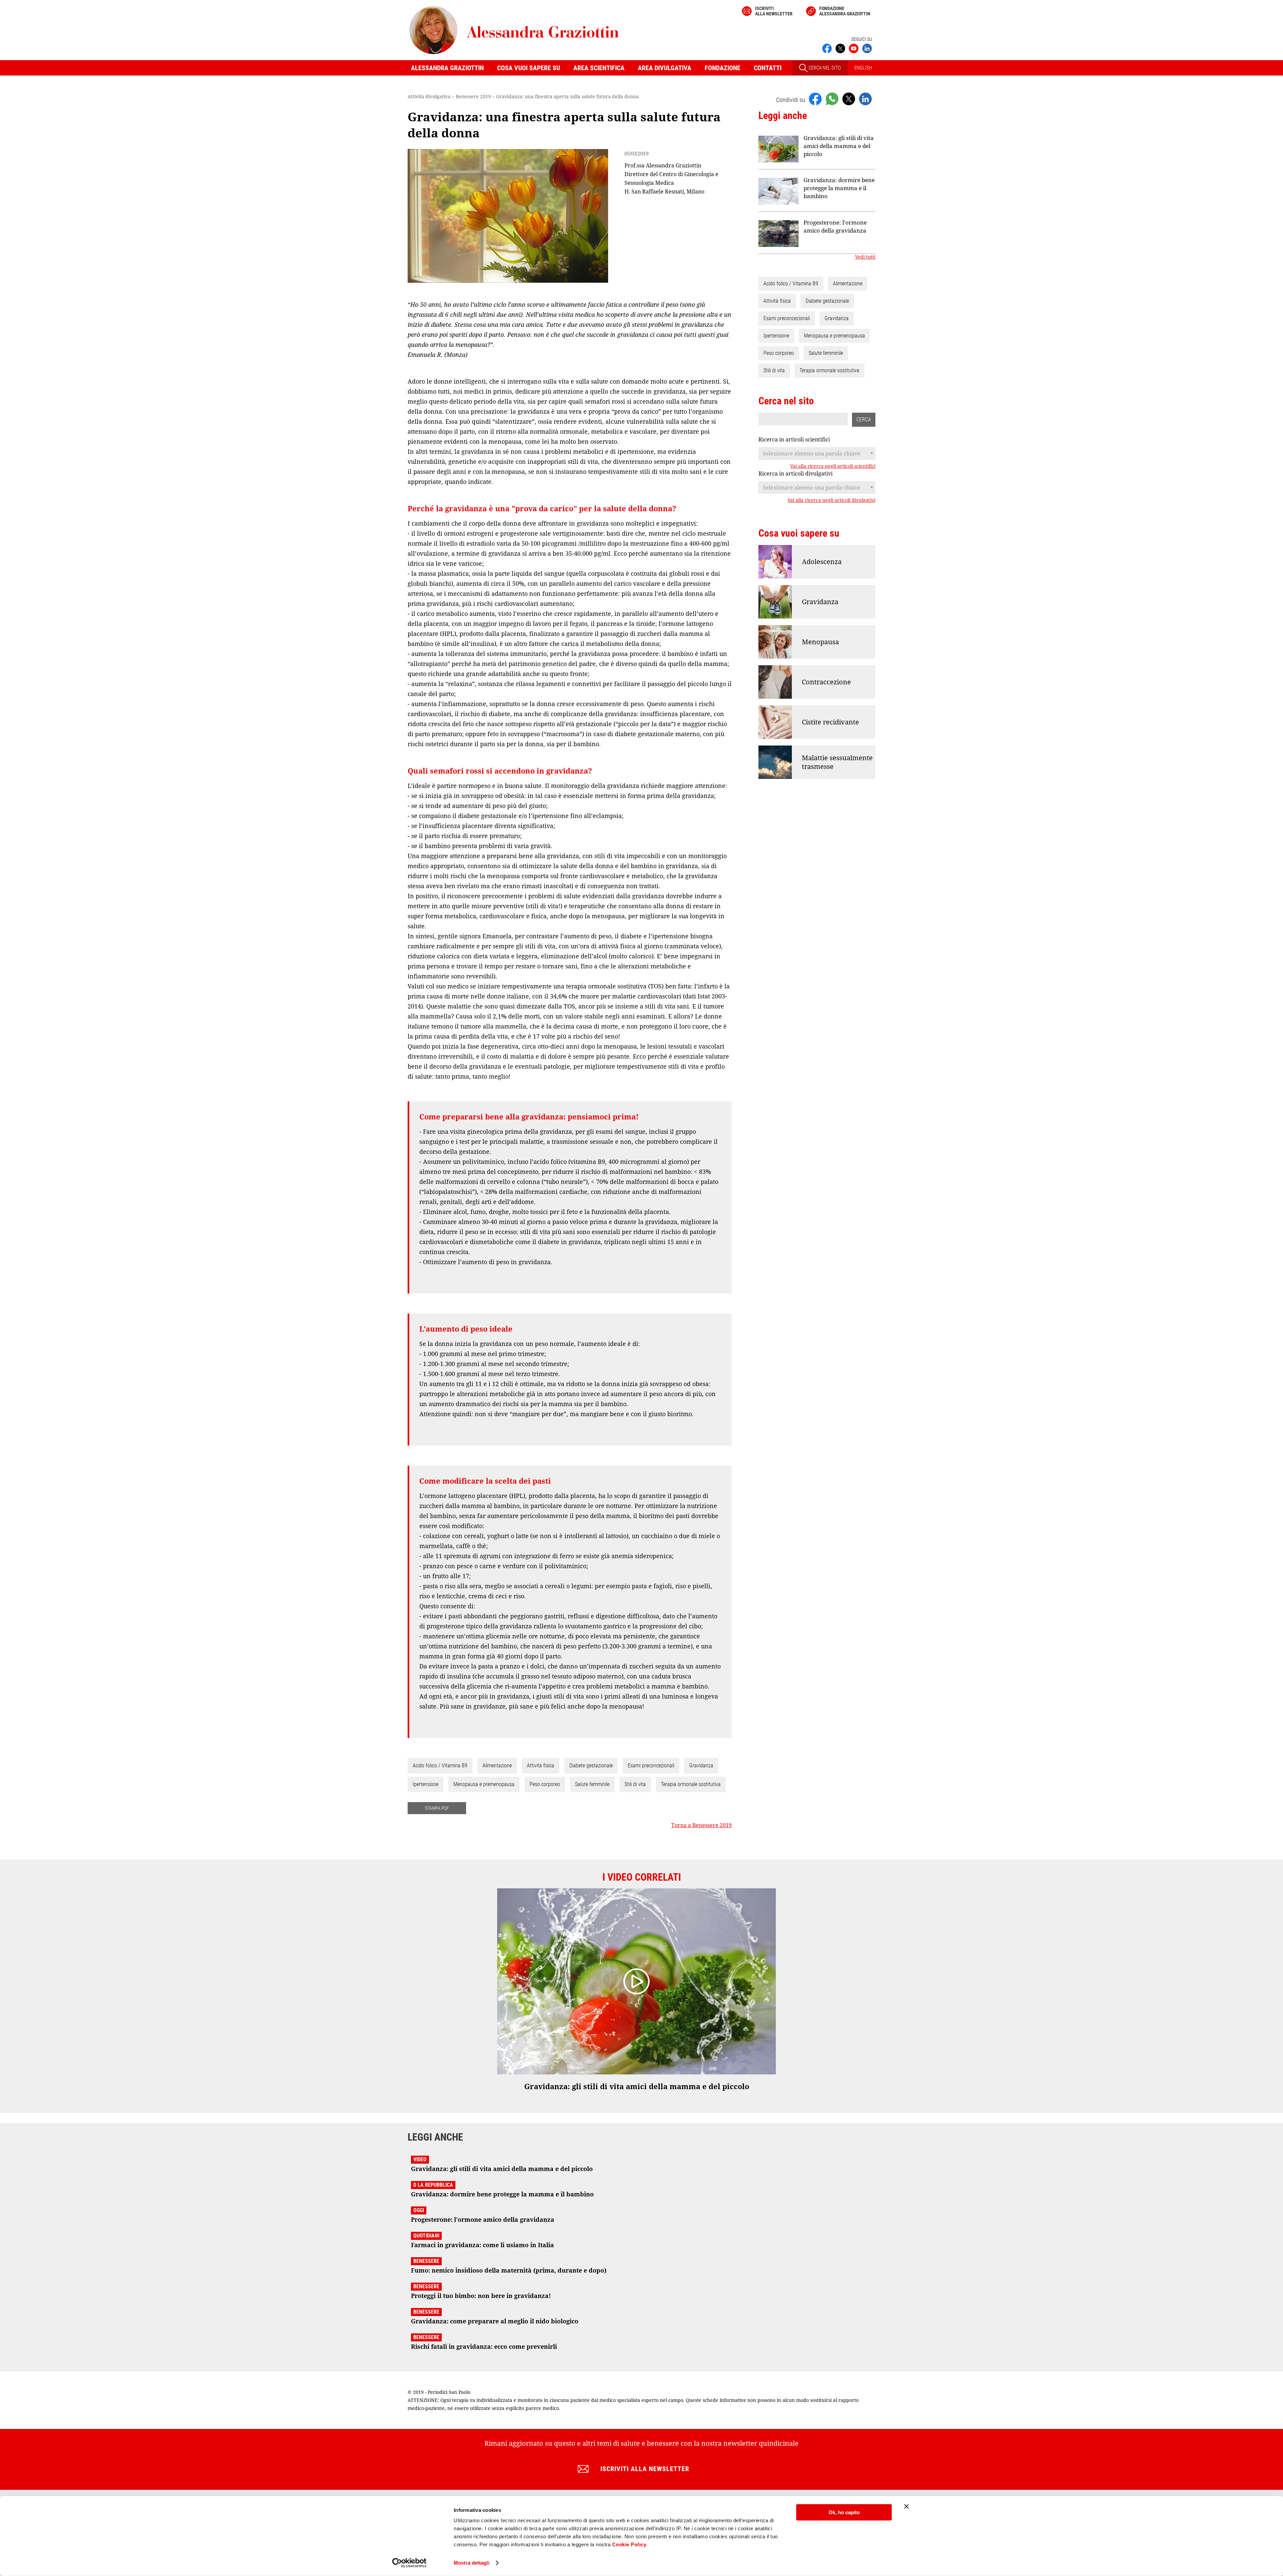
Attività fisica (541, 1766)
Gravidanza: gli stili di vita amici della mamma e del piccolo (839, 146)
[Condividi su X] (849, 99)
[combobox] (817, 453)
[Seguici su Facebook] (827, 48)
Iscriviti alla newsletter (774, 11)
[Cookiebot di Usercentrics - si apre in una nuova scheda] (409, 2563)
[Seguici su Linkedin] (867, 48)
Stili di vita (635, 1784)
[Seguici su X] (840, 48)
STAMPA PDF (437, 1808)
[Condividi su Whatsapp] (832, 99)
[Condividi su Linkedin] (865, 99)
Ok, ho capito (844, 2512)
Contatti (768, 68)
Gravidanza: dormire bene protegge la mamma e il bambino (839, 188)
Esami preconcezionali (651, 1766)
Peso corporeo (545, 1784)
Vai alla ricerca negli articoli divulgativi (831, 500)
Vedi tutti (865, 257)
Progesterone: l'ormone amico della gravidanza (835, 226)
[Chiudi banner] (906, 2506)
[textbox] (817, 453)
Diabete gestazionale (591, 1766)
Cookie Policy (629, 2544)
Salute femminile (592, 1784)
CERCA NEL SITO (824, 68)
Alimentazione (497, 1766)
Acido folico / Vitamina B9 (440, 1766)
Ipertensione (425, 1784)
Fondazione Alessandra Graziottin (845, 11)
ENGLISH (863, 68)
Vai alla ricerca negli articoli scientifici (833, 466)
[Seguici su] (854, 48)
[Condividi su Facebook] (815, 99)
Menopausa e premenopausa (484, 1784)
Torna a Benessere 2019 (701, 1825)
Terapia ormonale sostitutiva (691, 1784)
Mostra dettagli (472, 2563)
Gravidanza (701, 1766)
